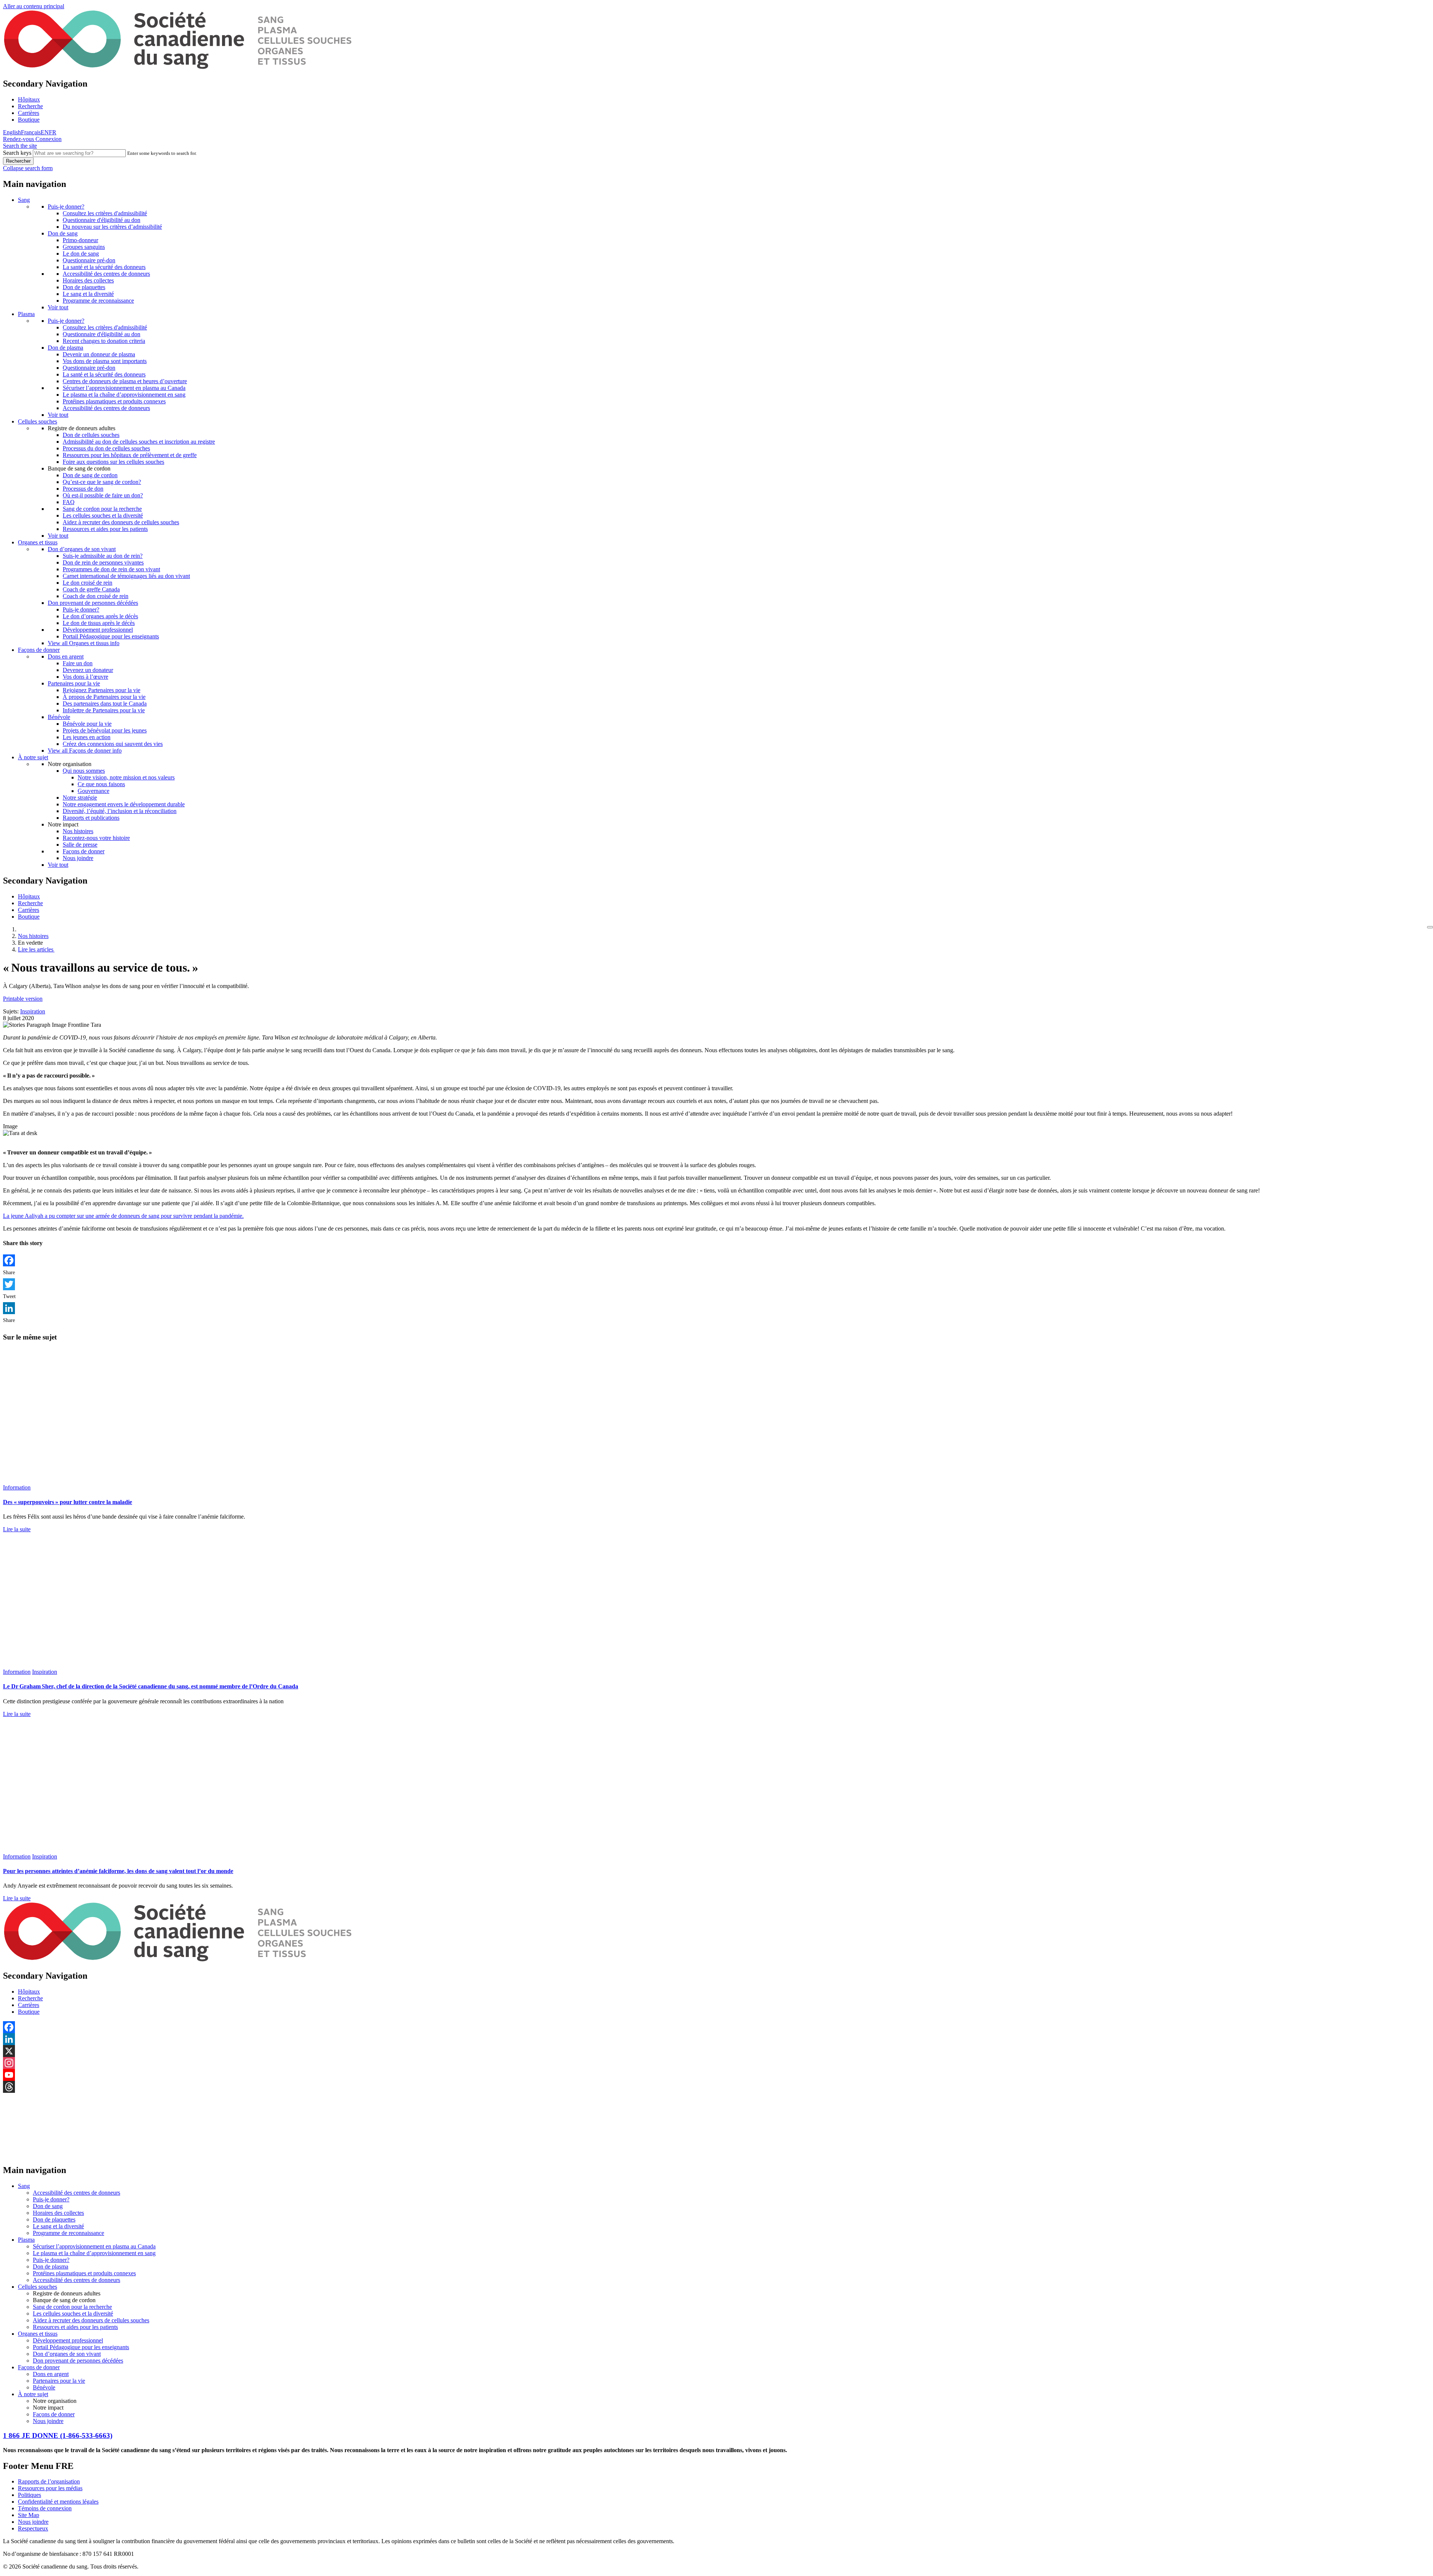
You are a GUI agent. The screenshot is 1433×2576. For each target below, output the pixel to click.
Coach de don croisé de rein (96, 596)
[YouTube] (716, 2075)
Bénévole (59, 717)
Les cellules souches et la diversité (103, 515)
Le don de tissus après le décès (99, 623)
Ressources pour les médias (50, 2488)
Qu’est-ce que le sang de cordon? (102, 482)
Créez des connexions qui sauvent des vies (113, 744)
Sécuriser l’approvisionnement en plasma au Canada (124, 388)
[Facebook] (716, 1260)
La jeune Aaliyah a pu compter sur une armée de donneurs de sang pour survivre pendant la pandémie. (123, 1216)
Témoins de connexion (45, 2508)
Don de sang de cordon (90, 475)
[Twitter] (716, 1284)
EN (45, 132)
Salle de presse (80, 845)
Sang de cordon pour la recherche (102, 509)
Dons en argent (66, 656)
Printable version (23, 999)
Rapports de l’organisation (49, 2481)
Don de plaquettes (84, 287)
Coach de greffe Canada (91, 589)
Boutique (29, 120)
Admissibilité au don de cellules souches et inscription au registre (139, 442)
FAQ (69, 502)
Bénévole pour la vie (87, 724)
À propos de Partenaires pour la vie (104, 697)
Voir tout (58, 307)
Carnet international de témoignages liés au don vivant (126, 576)
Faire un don (78, 663)
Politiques (29, 2495)
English (12, 132)
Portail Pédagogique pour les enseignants (111, 636)
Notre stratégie (80, 798)
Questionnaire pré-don (89, 260)
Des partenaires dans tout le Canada (105, 704)
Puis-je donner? (66, 207)
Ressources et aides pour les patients (105, 529)
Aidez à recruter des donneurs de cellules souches (121, 522)
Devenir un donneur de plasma (99, 354)
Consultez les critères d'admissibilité (105, 213)
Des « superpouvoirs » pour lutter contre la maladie (68, 1502)
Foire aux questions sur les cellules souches (113, 462)
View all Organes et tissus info (84, 643)
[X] (716, 2051)
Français (31, 132)
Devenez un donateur (88, 670)
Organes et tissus (38, 542)
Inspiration (33, 1011)
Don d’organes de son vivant (82, 549)
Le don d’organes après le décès (100, 616)
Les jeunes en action (87, 737)
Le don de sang (81, 254)
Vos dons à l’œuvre (85, 677)
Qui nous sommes (84, 771)
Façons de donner (39, 650)
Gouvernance (93, 791)
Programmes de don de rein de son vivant (111, 569)
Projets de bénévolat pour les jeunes (105, 730)
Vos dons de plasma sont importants (105, 361)
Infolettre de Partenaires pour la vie (104, 710)
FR (53, 132)
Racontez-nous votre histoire (96, 838)
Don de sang (63, 233)
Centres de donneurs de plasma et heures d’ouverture (125, 381)
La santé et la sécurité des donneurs (104, 267)
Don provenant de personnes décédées (93, 603)
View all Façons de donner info (85, 751)
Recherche (30, 106)
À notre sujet (33, 757)
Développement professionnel (98, 630)
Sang (24, 200)
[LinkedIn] (716, 1308)
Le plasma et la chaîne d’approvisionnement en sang (124, 395)
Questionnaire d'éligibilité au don (102, 220)
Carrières (29, 113)
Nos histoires (78, 831)
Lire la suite (17, 1529)
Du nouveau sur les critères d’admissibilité (112, 227)
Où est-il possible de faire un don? (103, 495)
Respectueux (33, 2528)
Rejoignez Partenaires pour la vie (102, 690)
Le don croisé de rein (88, 583)
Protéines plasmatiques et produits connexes (114, 401)
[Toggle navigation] (1430, 927)
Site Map (29, 2515)
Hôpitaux (29, 99)
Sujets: (11, 1011)
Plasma (26, 314)
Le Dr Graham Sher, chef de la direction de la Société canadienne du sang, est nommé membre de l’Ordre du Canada (151, 1686)
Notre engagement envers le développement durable (124, 804)
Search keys (17, 153)
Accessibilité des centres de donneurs (106, 274)
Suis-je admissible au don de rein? (103, 556)
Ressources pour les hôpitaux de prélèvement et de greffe (130, 455)
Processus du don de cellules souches (106, 448)
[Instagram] (716, 2063)
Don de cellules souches (91, 435)
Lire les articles (36, 949)
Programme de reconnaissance (98, 301)
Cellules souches (38, 421)
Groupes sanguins (84, 247)
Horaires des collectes (88, 280)
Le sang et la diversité (88, 294)
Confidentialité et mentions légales (58, 2502)
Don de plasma (65, 348)
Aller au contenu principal (34, 6)
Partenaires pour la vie (74, 683)
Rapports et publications (91, 818)
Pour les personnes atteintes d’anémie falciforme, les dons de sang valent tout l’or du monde (118, 1871)
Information (17, 1487)
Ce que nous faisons (101, 784)
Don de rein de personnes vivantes (103, 562)
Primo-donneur (80, 240)
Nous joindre (78, 858)
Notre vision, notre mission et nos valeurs (126, 777)
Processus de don (83, 489)
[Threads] (716, 2087)
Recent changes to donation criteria (104, 341)
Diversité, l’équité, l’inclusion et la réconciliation (120, 811)
